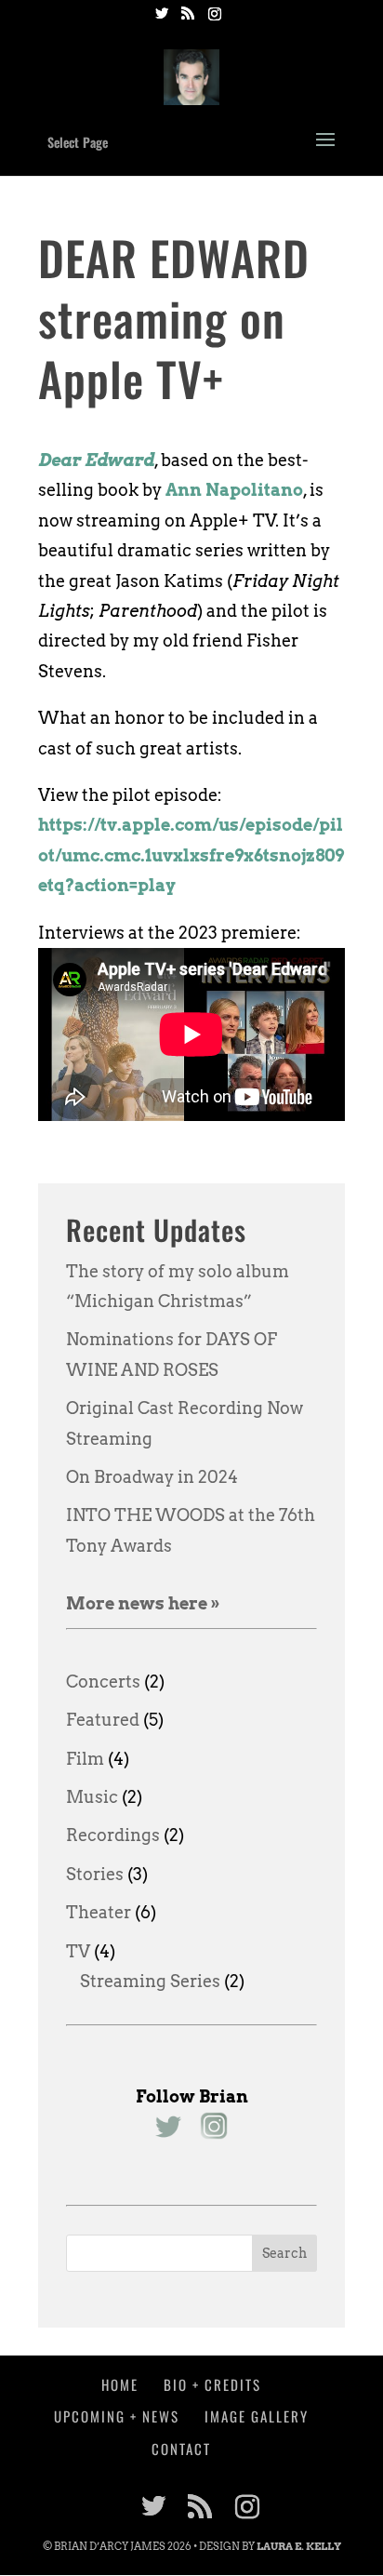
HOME (120, 2384)
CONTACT (181, 2449)
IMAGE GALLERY (257, 2416)
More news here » (143, 1603)
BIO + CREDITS (212, 2384)
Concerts (103, 1682)
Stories (95, 1874)
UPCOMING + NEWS (117, 2416)
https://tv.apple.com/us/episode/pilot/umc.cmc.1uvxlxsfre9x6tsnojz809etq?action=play (191, 855)
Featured (103, 1720)
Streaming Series (150, 1981)
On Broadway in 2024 (152, 1477)
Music (92, 1797)
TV (78, 1951)
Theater (99, 1912)
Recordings (113, 1835)
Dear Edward (96, 460)
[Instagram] (215, 19)
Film (85, 1759)
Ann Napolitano (234, 490)
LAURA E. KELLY (299, 2546)
